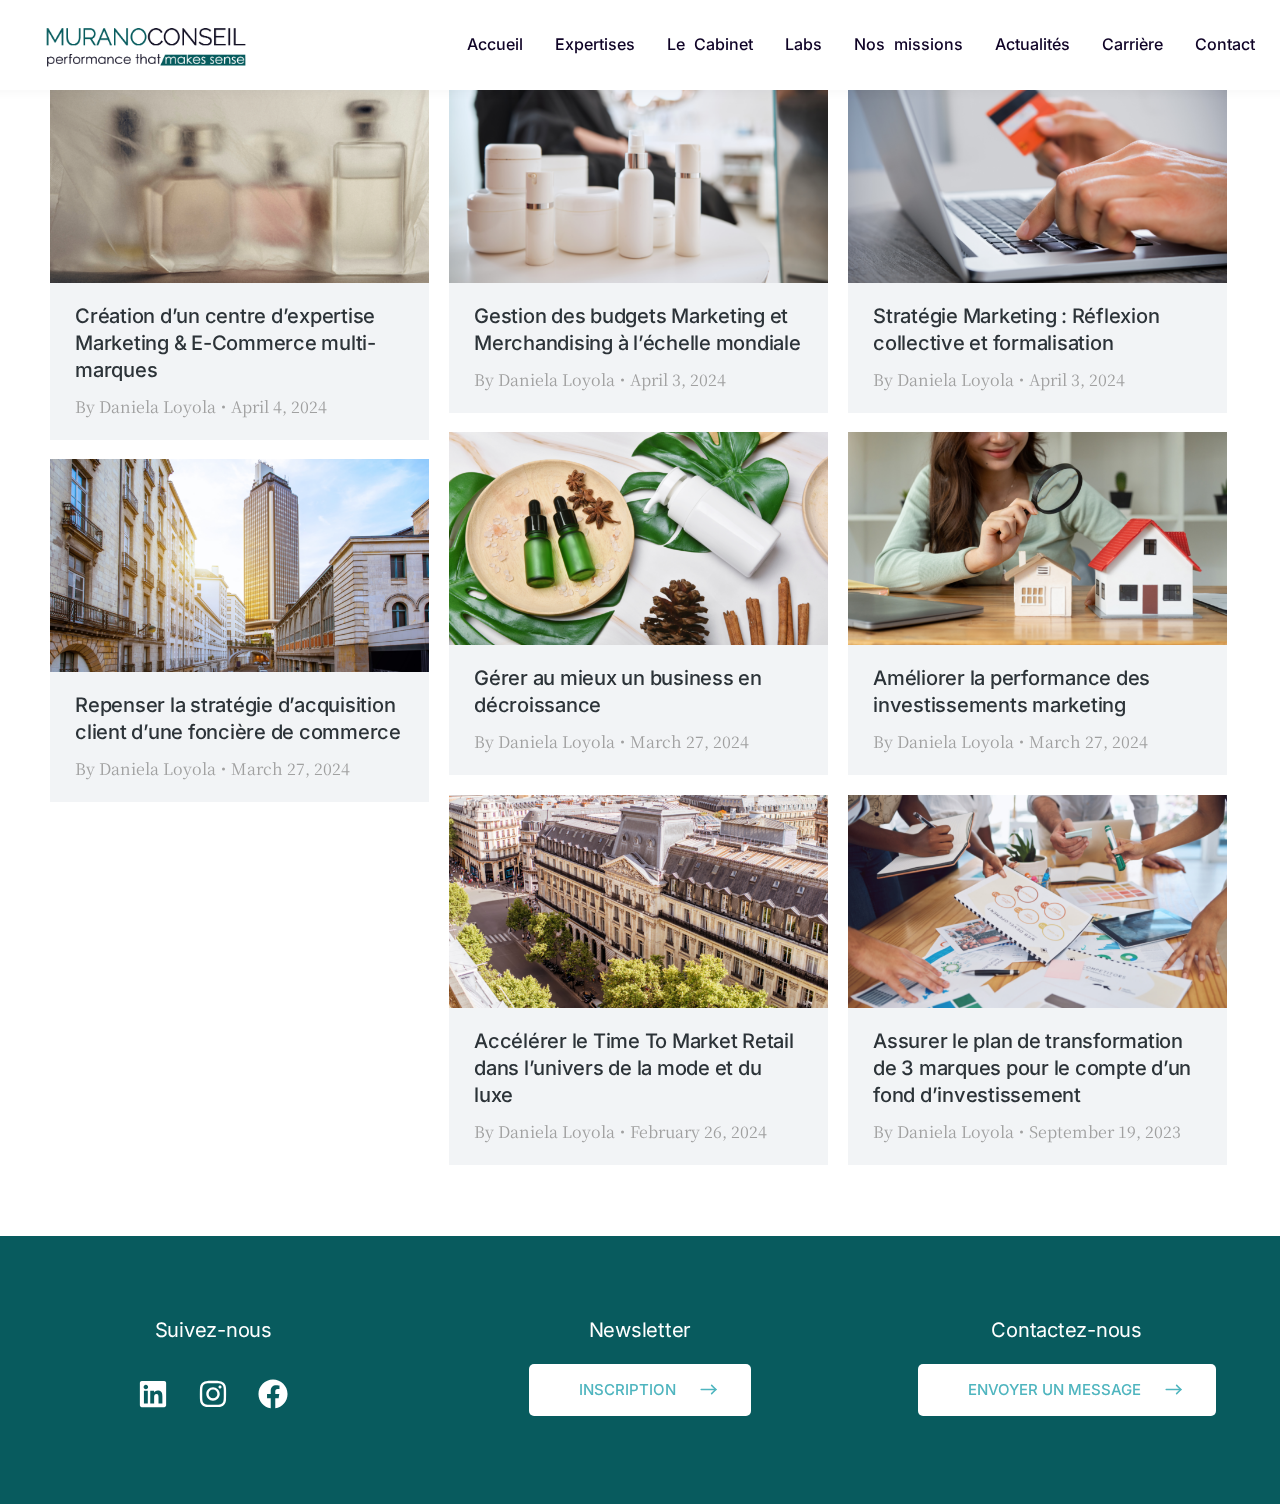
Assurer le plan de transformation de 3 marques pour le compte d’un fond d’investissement (1032, 1068)
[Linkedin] (153, 1394)
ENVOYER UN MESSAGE (1054, 1389)
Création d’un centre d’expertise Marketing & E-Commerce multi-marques (225, 343)
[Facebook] (273, 1394)
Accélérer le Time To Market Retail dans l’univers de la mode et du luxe (634, 1068)
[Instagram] (213, 1394)
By (145, 406)
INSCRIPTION (627, 1389)
